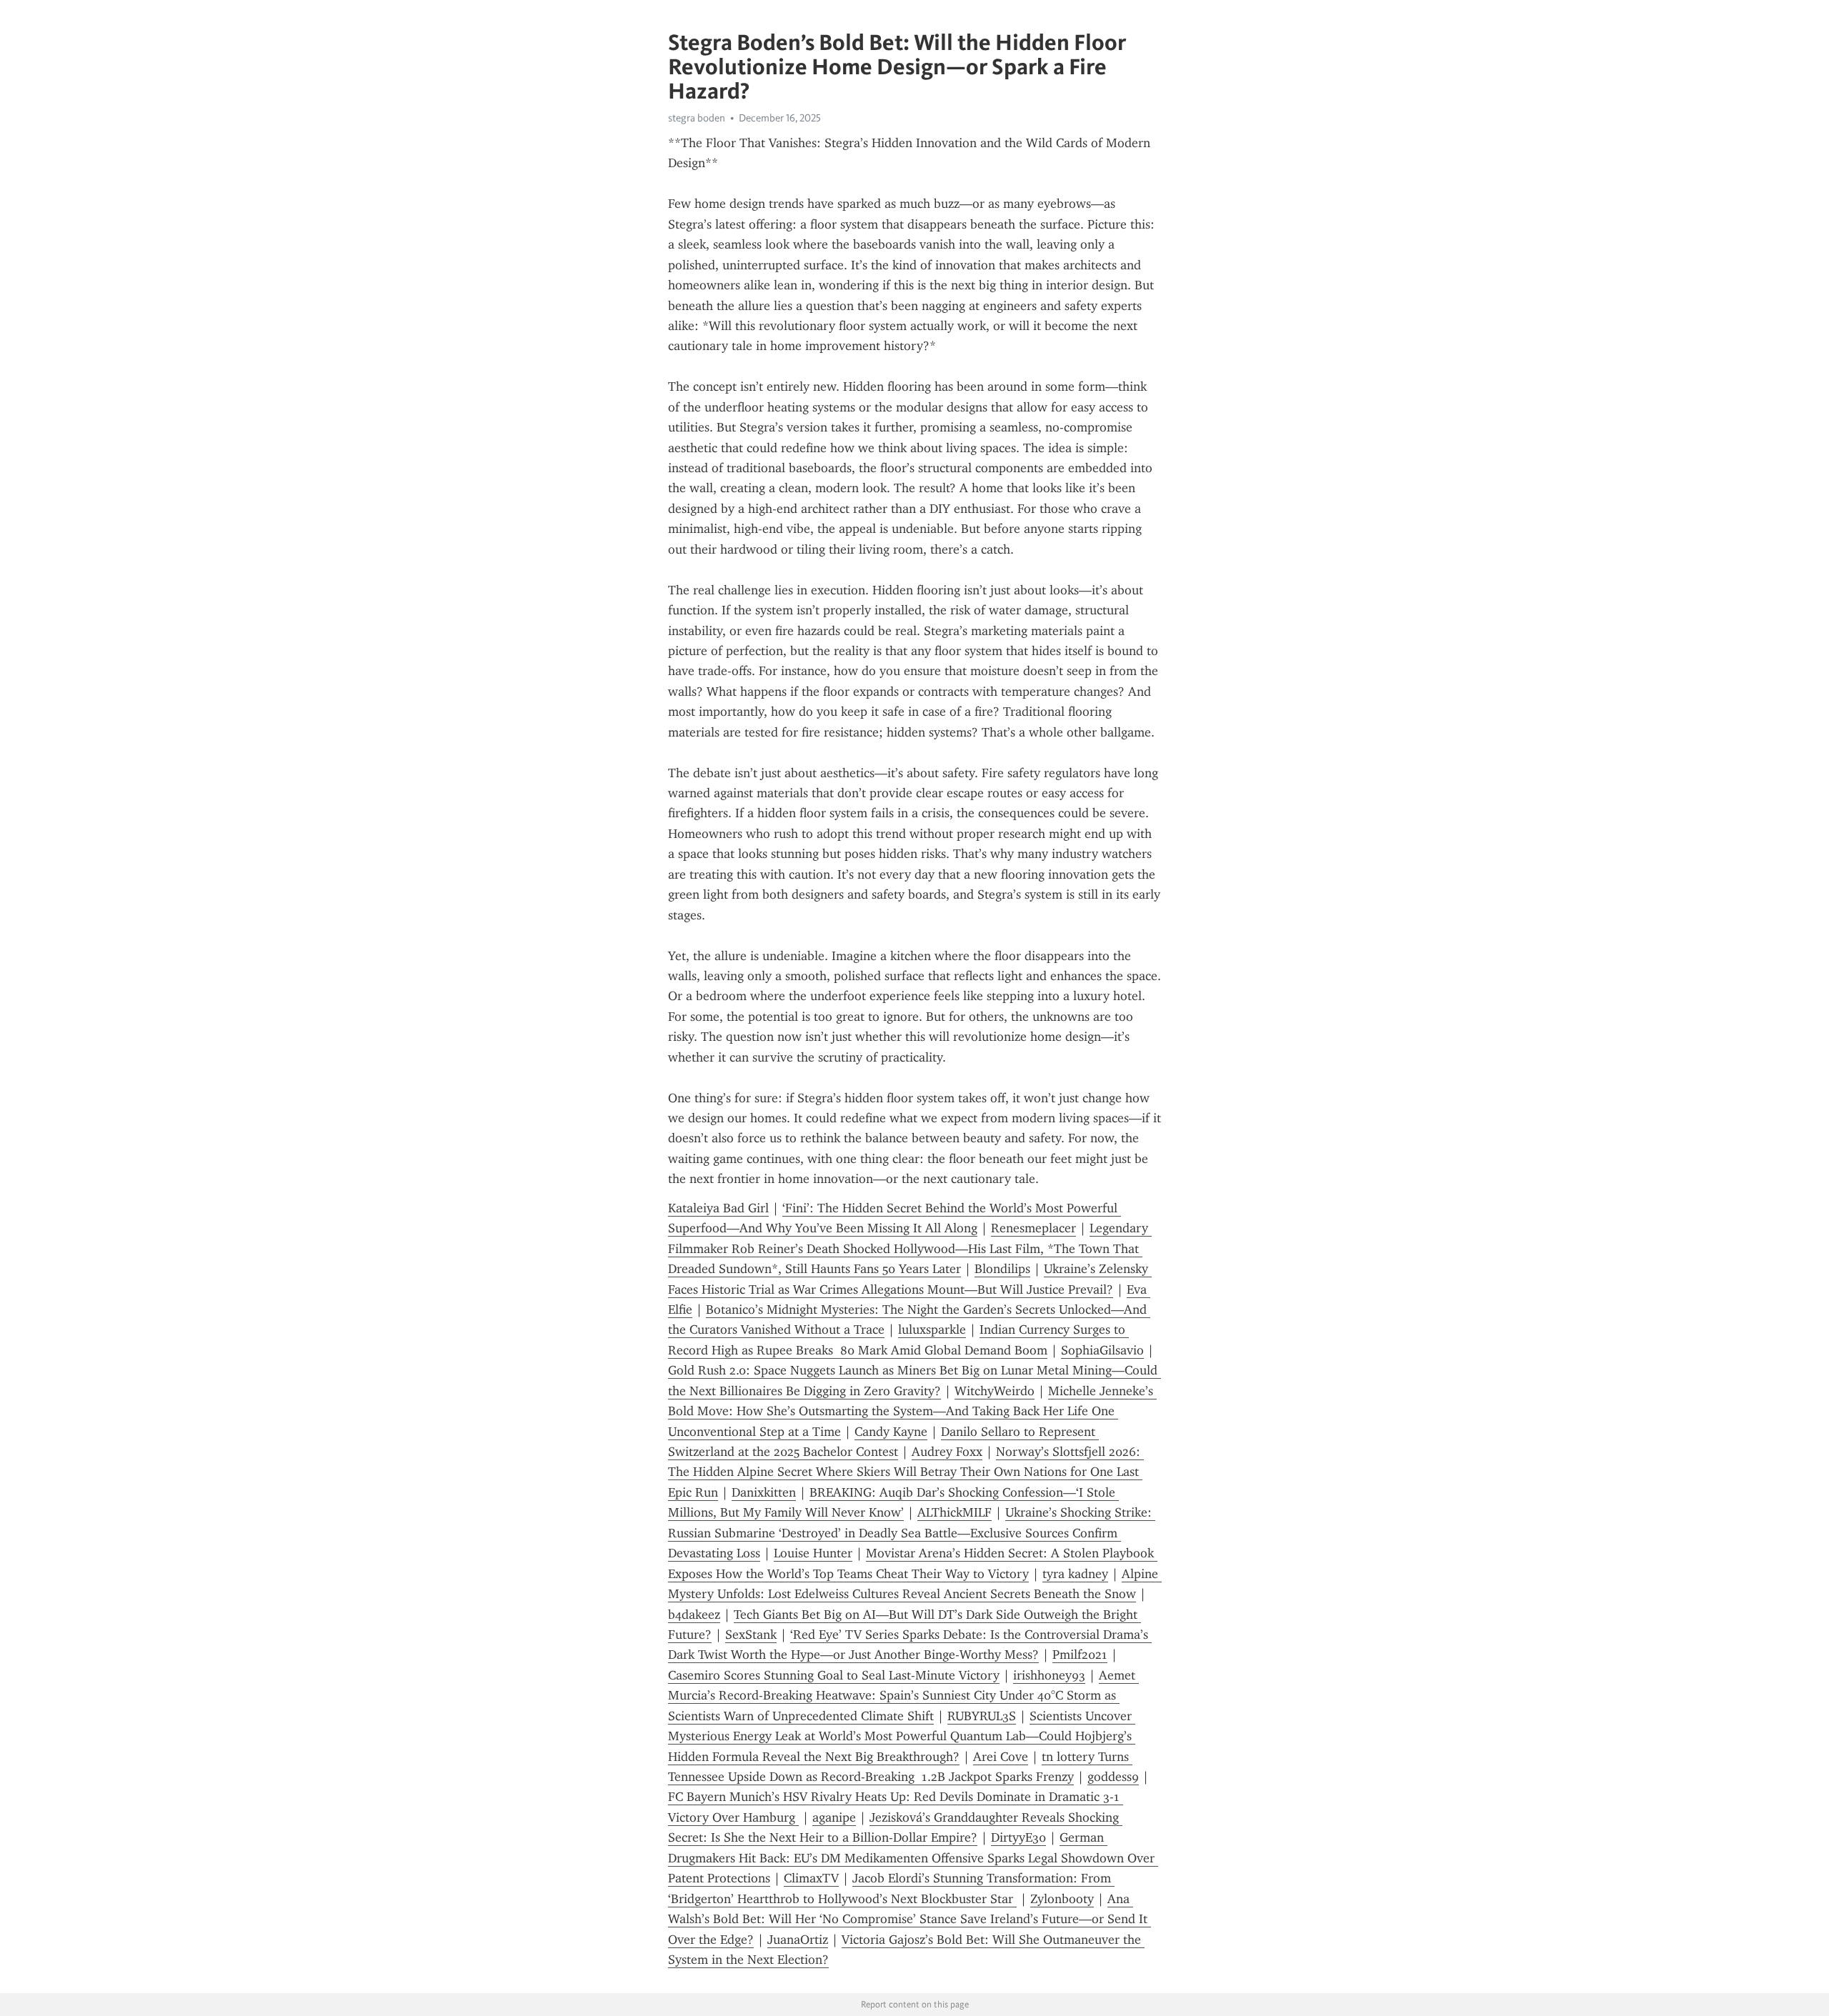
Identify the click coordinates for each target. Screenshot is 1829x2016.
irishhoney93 (1049, 1675)
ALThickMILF (955, 1512)
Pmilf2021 (1080, 1655)
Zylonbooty (1062, 1899)
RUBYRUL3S (982, 1716)
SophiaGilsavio (1102, 1350)
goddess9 (1113, 1777)
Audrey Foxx (947, 1452)
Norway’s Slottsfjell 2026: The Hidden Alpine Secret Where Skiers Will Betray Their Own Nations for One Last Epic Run (906, 1472)
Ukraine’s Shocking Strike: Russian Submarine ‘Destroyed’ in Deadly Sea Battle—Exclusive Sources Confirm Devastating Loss (912, 1533)
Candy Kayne (891, 1432)
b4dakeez (694, 1615)
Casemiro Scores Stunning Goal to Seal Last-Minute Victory (834, 1675)
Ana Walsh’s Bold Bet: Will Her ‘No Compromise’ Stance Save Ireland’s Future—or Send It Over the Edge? (909, 1919)
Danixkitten (764, 1492)
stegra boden (697, 118)
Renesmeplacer (1033, 1228)
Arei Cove (1001, 1757)
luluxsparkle (932, 1329)
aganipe (834, 1817)
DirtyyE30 (1018, 1837)
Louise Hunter (813, 1553)
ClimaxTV (811, 1878)
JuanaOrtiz (798, 1940)
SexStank (751, 1635)
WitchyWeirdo (995, 1391)
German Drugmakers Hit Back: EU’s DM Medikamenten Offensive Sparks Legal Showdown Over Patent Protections (913, 1858)
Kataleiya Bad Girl (718, 1208)
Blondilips (1002, 1269)
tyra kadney (1075, 1574)
